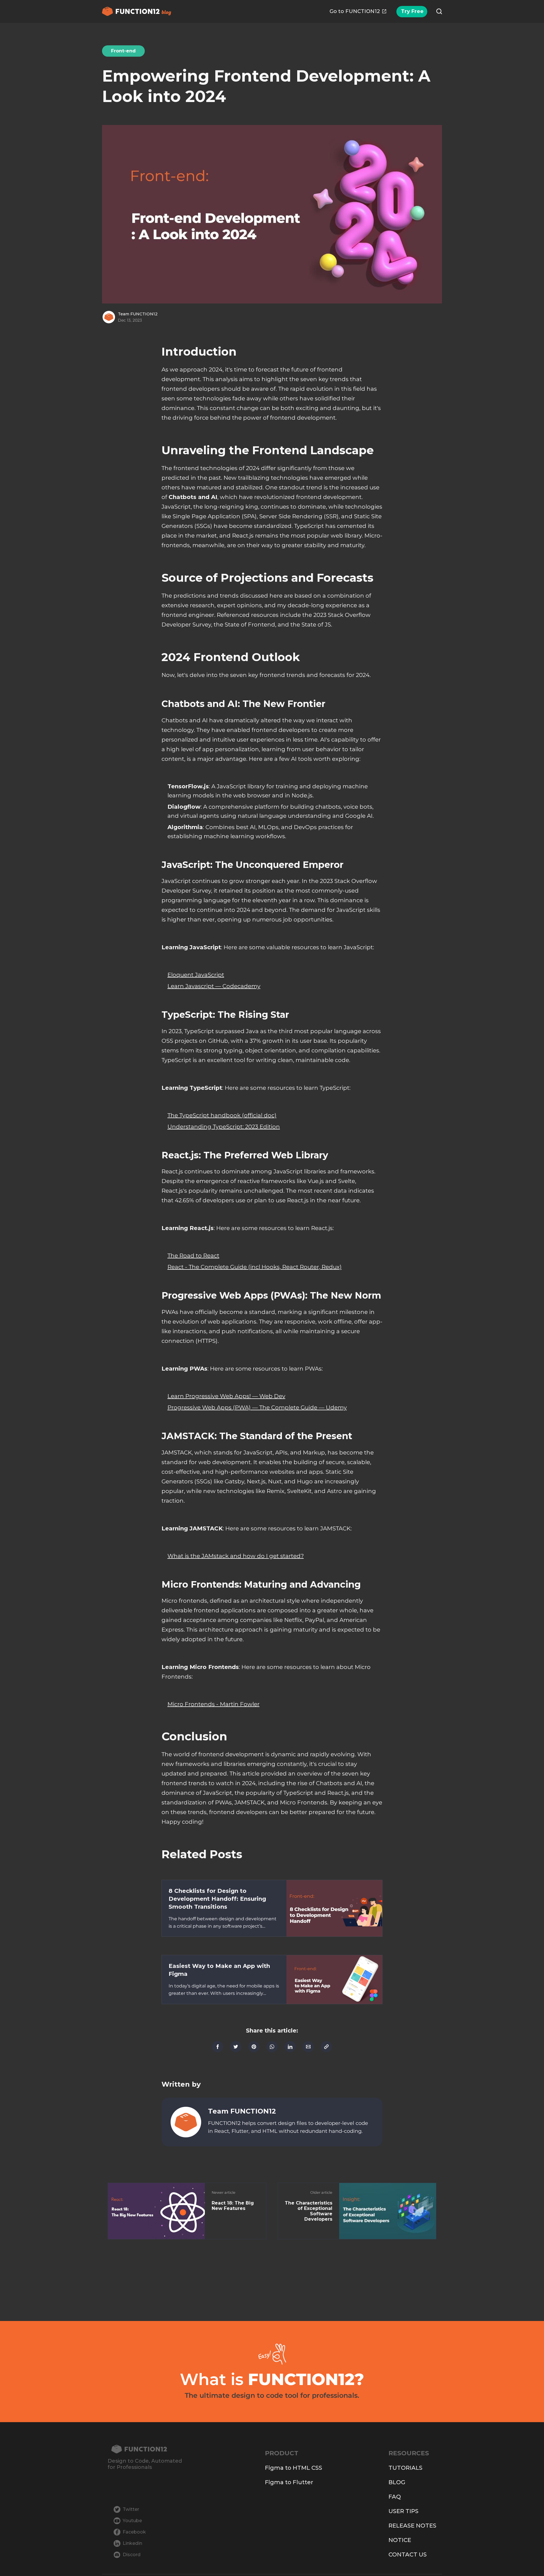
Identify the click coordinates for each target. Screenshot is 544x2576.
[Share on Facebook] (218, 2047)
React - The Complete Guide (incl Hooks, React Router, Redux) (255, 1267)
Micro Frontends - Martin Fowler (213, 1704)
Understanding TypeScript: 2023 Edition (224, 1127)
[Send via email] (308, 2047)
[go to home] (145, 2449)
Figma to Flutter (289, 2482)
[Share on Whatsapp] (272, 2047)
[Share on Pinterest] (254, 2047)
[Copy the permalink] (326, 2047)
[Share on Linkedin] (290, 2047)
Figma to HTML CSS (294, 2468)
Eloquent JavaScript (196, 975)
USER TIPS (403, 2511)
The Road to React (193, 1256)
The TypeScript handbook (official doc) (222, 1115)
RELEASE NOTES (412, 2526)
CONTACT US (408, 2554)
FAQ (395, 2497)
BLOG (397, 2482)
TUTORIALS (405, 2468)
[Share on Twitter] (236, 2047)
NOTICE (400, 2540)
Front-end (123, 51)
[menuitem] (358, 11)
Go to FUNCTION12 (355, 11)
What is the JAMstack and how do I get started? (236, 1556)
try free (412, 11)
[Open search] (439, 11)
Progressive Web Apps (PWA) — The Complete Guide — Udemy (257, 1407)
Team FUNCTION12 (138, 314)
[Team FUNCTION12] (186, 2122)
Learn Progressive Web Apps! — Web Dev (226, 1396)
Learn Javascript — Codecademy (214, 986)
